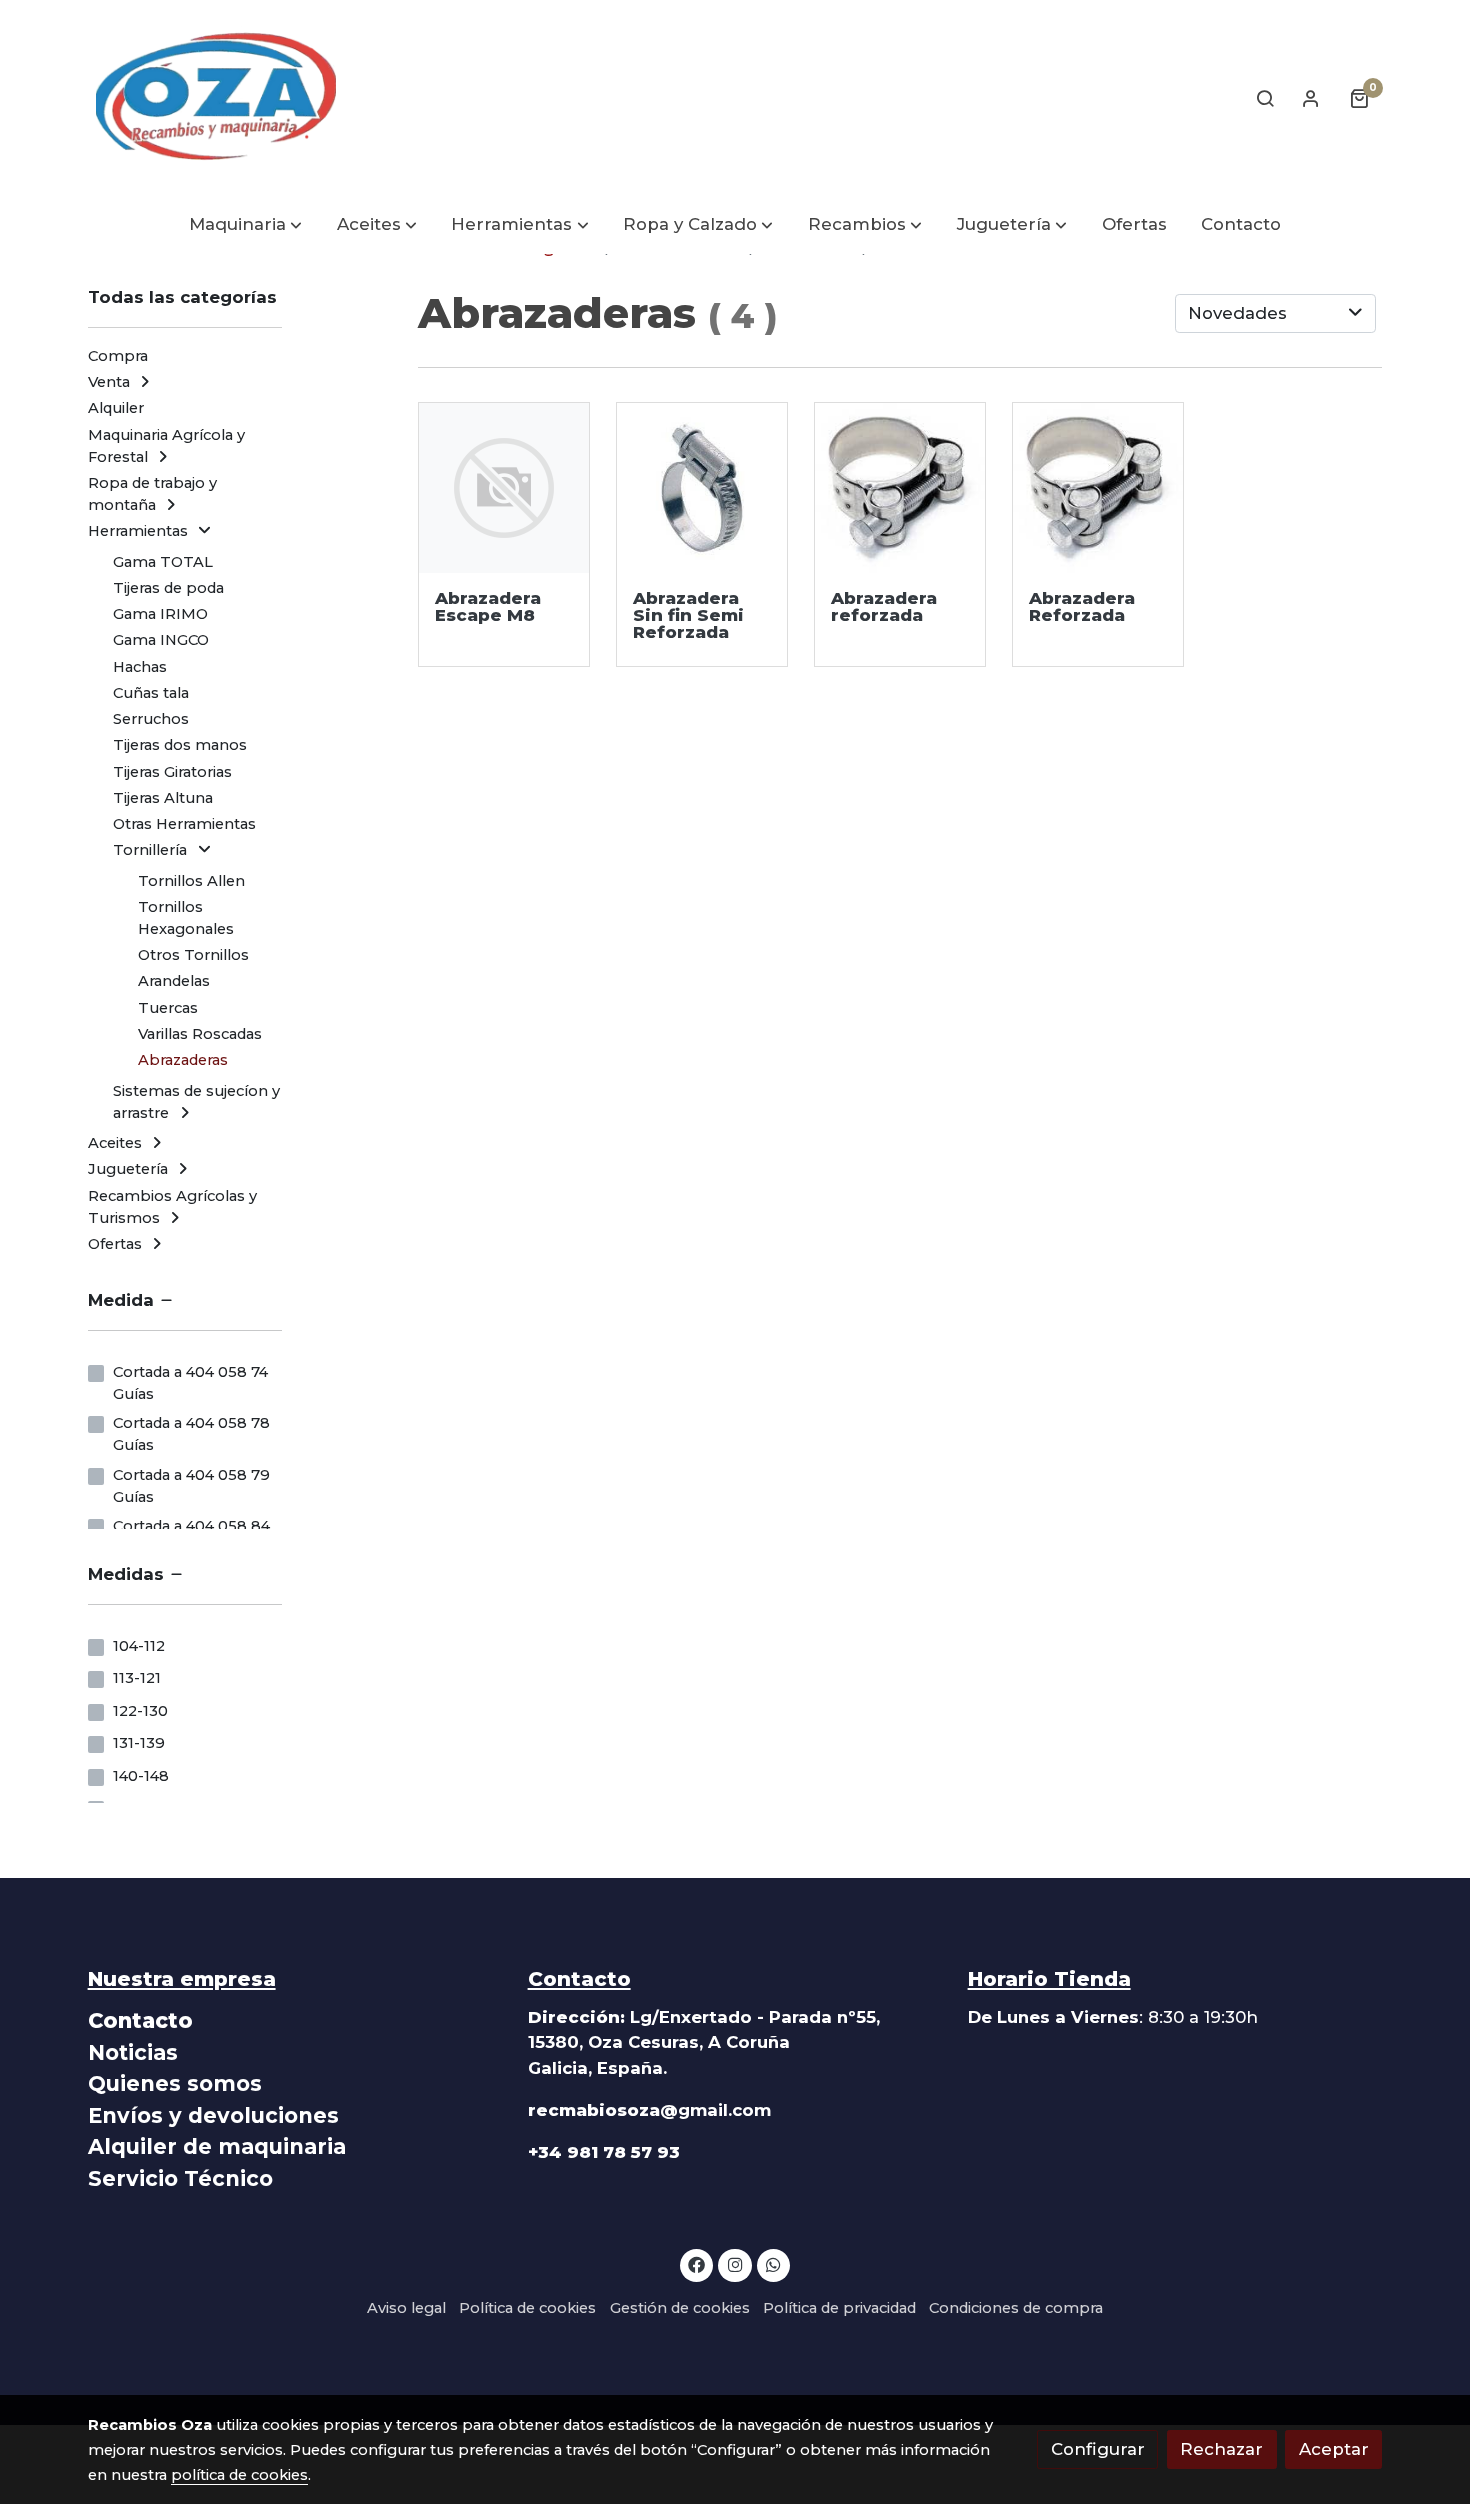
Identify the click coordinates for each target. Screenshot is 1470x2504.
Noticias (133, 2052)
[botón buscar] (1265, 98)
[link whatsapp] (774, 2263)
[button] (245, 225)
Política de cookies (527, 2308)
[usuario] (1311, 98)
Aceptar (1334, 2449)
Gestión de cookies (680, 2308)
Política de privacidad (839, 2308)
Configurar (1098, 2449)
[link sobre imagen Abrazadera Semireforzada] (702, 488)
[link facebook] (697, 2263)
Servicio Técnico (180, 2178)
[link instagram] (735, 2263)
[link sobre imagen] (504, 488)
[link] (216, 98)
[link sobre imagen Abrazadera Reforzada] (900, 488)
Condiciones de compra (1016, 2308)
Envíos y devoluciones (213, 2115)
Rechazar (1221, 2449)
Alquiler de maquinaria (217, 2146)
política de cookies (239, 2475)
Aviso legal (406, 2308)
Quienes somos (175, 2083)
